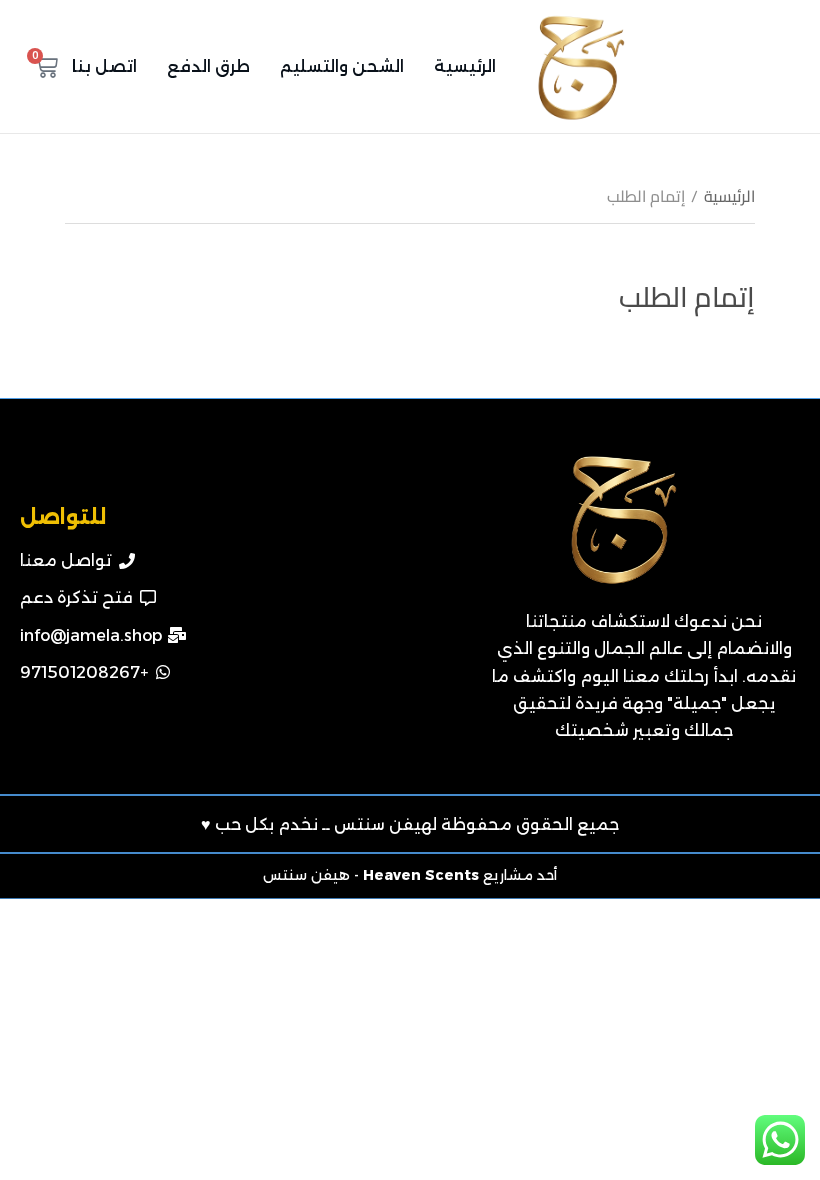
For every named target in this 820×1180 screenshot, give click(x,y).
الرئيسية (465, 66)
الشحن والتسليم (342, 66)
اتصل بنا (104, 66)
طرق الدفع (208, 66)
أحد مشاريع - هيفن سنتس (410, 875)
